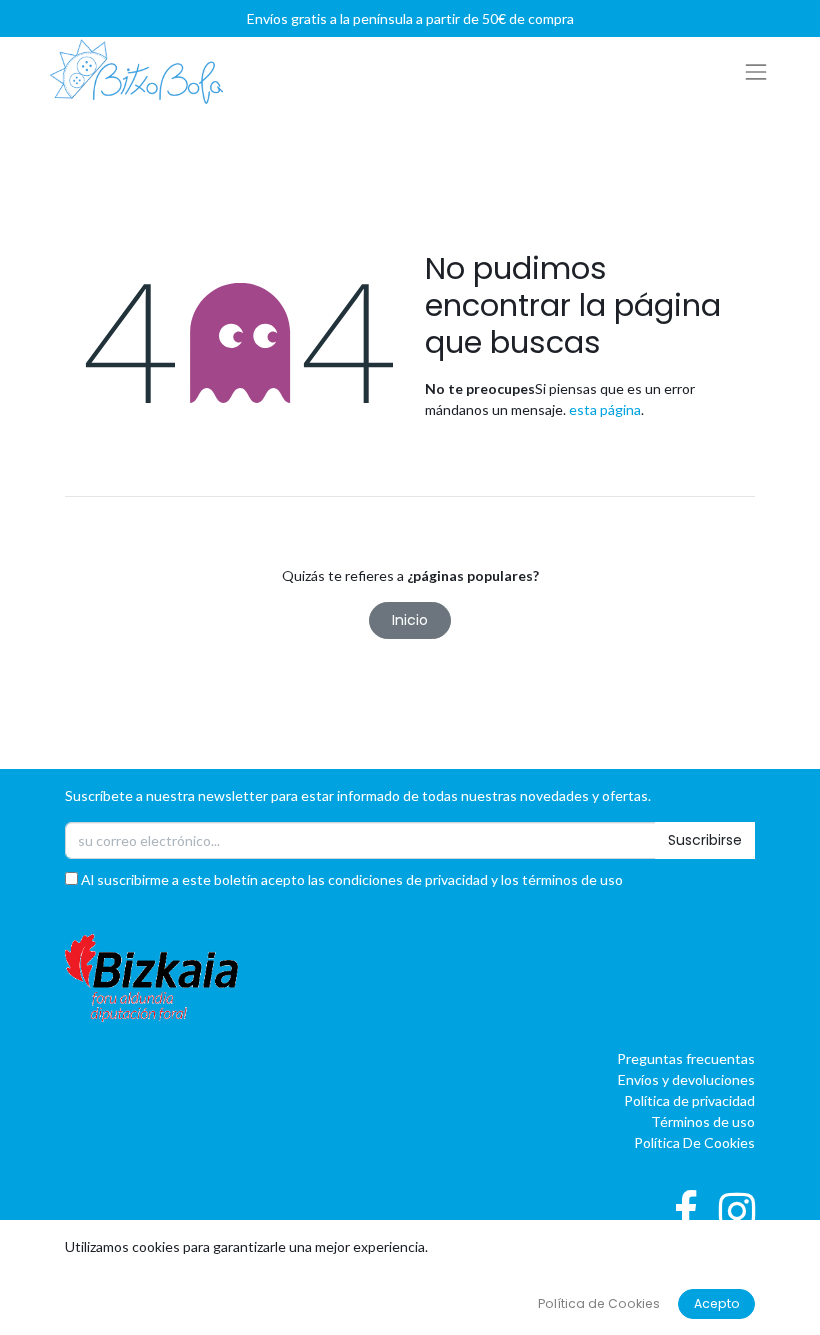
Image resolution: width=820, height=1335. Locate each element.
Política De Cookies (694, 1142)
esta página (605, 409)
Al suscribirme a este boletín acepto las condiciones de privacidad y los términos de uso (350, 879)
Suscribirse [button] (705, 840)
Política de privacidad (689, 1100)
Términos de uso (703, 1121)
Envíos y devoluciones (686, 1079)
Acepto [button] (717, 1303)
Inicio (410, 620)
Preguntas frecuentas (686, 1058)
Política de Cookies (599, 1303)
